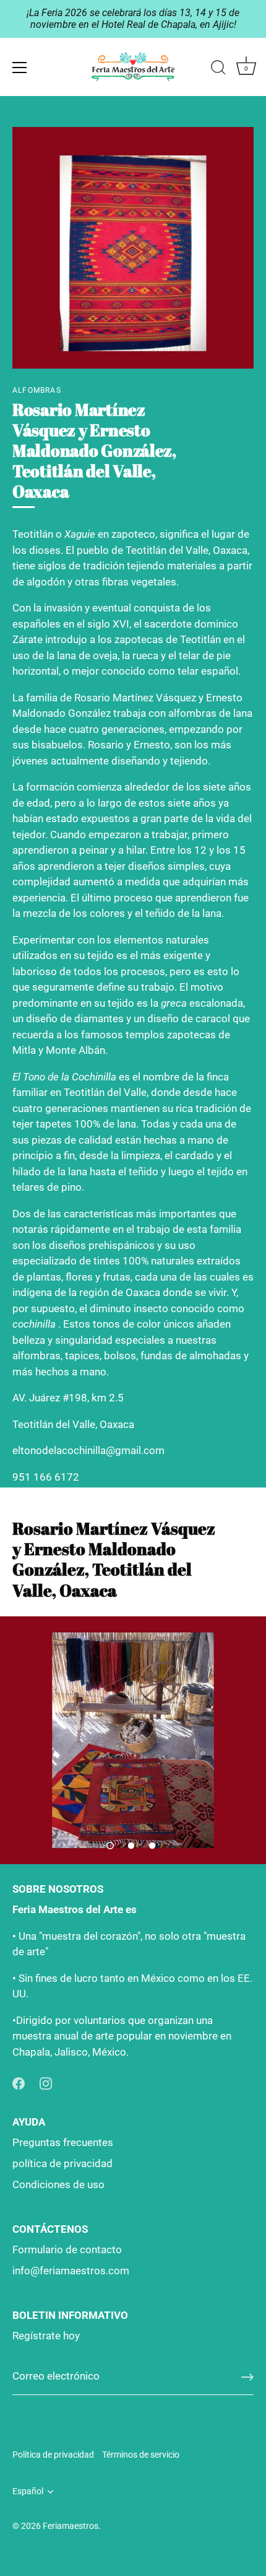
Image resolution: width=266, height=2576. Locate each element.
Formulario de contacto (67, 2250)
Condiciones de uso (58, 2184)
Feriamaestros (71, 2526)
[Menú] (20, 68)
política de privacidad (62, 2163)
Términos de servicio (141, 2455)
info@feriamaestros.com (71, 2271)
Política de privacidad (53, 2455)
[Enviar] (247, 2377)
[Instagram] (46, 2082)
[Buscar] (218, 69)
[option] (133, 1740)
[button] (110, 1846)
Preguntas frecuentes (63, 2142)
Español (28, 2491)
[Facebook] (19, 2082)
